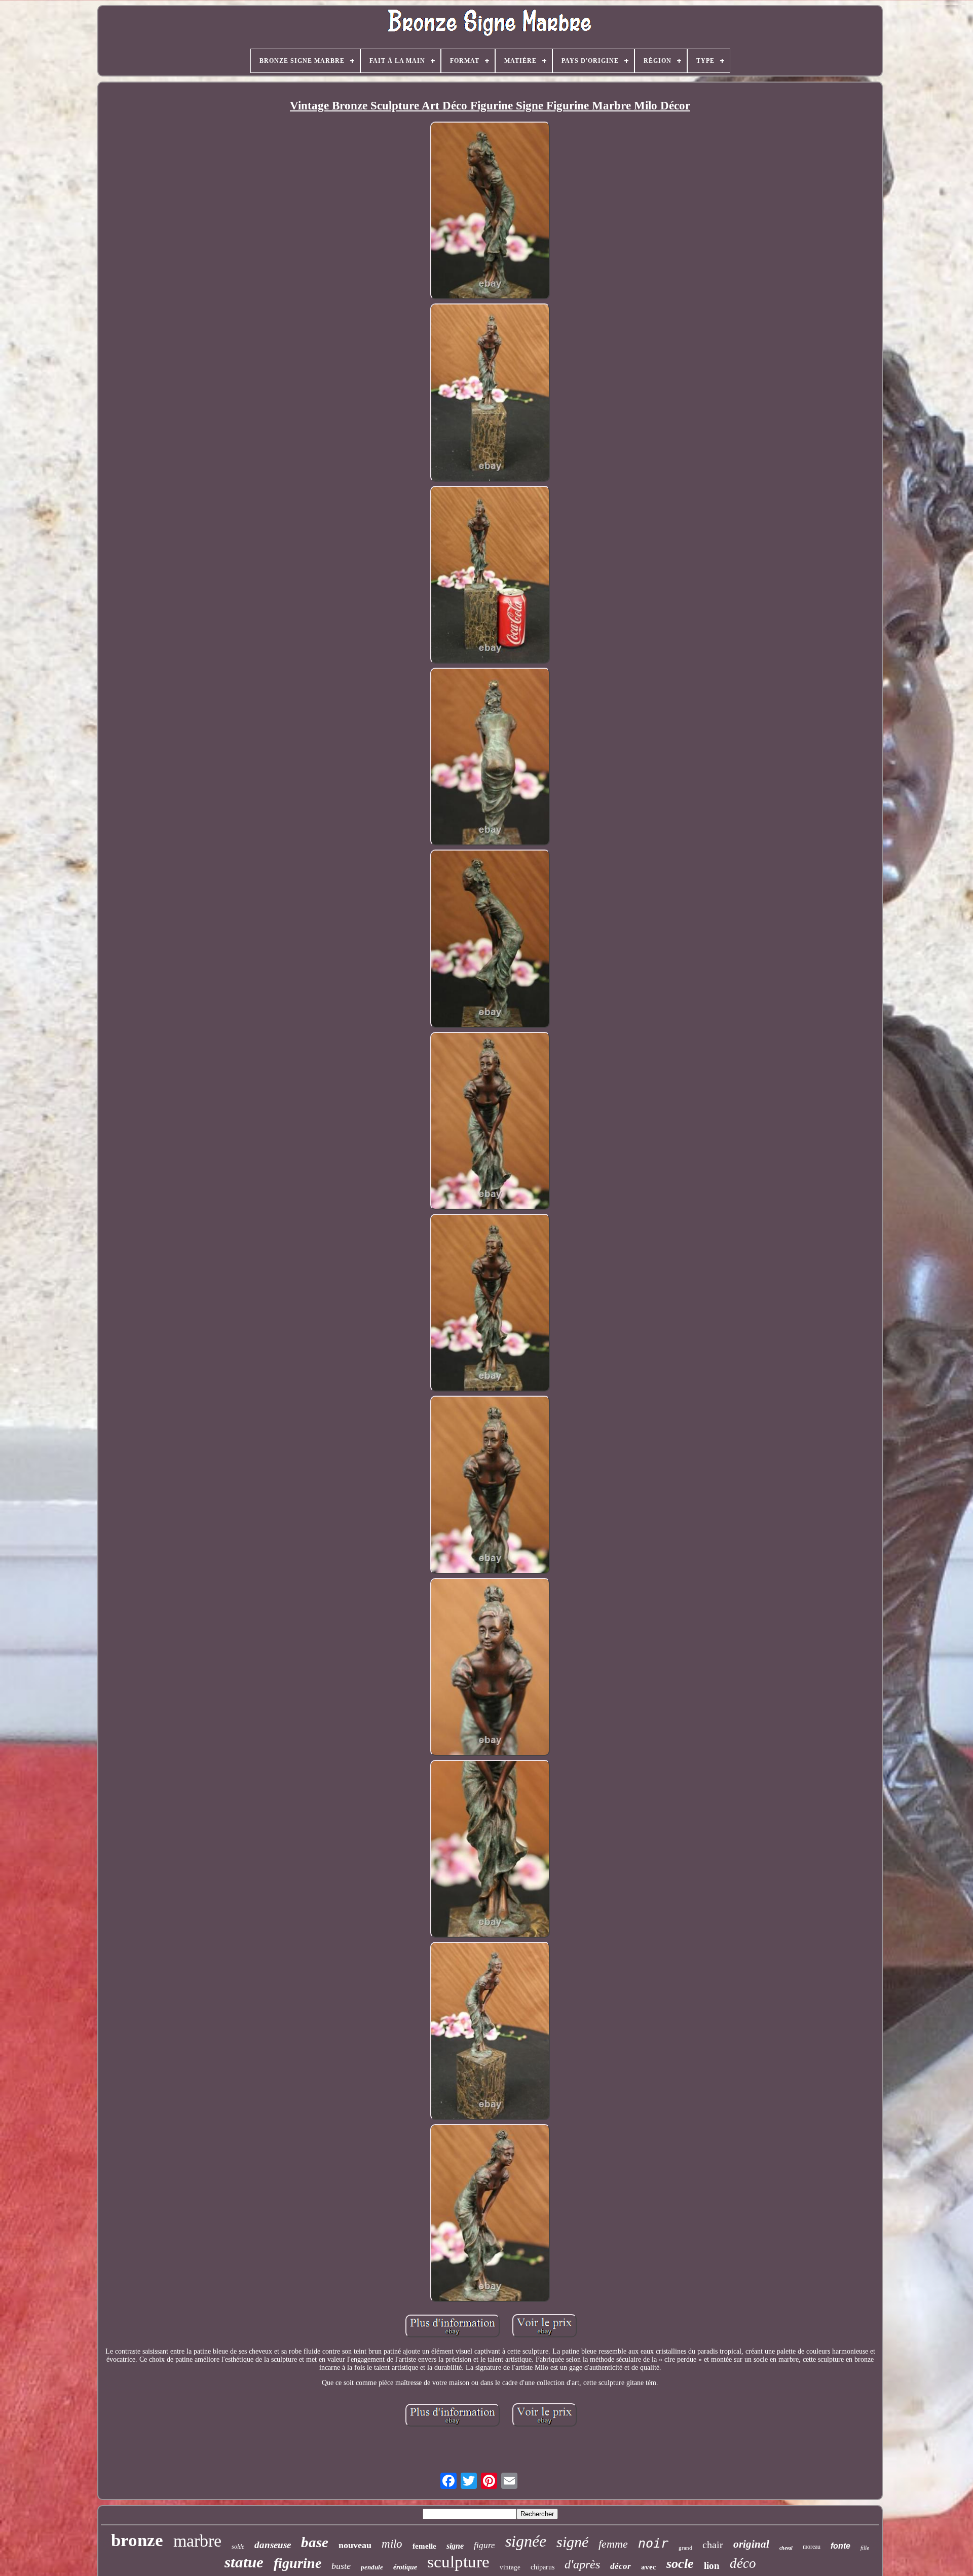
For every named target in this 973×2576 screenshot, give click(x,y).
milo (392, 2544)
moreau (812, 2547)
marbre (197, 2541)
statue (244, 2562)
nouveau (355, 2545)
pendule (372, 2567)
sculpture (458, 2562)
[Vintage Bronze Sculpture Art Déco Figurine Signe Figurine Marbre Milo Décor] (490, 212)
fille (865, 2548)
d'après (582, 2564)
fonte (840, 2546)
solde (238, 2547)
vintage (510, 2567)
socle (680, 2564)
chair (713, 2545)
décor (621, 2566)
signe (455, 2546)
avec (649, 2567)
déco (743, 2563)
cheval (786, 2548)
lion (712, 2566)
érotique (405, 2567)
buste (341, 2566)
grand (685, 2548)
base (315, 2542)
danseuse (273, 2545)
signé (572, 2542)
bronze (137, 2540)
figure (484, 2545)
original (751, 2544)
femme (613, 2544)
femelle (424, 2546)
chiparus (542, 2567)
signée (526, 2541)
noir (653, 2543)
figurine (297, 2563)
